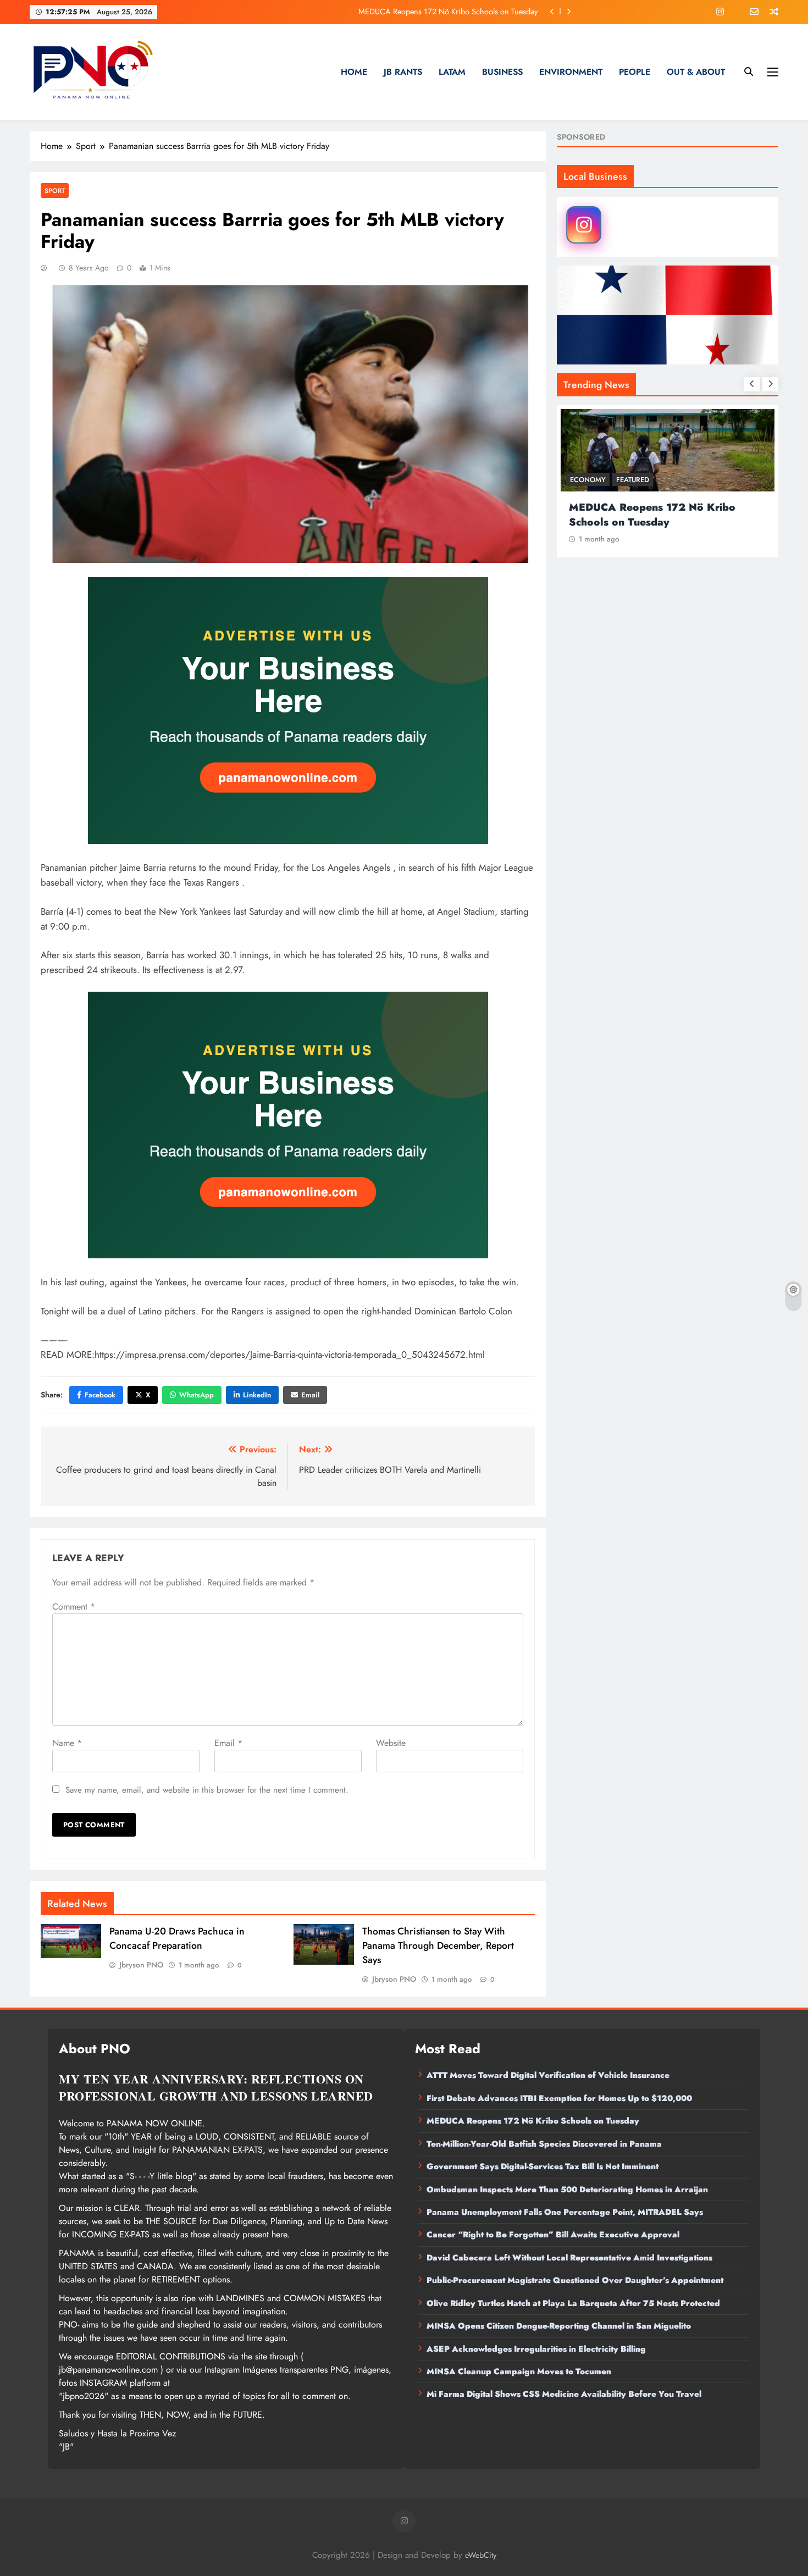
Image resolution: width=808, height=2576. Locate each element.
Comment (74, 1607)
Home (354, 72)
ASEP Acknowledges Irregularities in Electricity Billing (536, 2349)
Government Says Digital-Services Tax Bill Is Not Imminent (543, 2166)
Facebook (100, 1395)
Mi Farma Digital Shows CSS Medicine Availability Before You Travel (564, 2394)
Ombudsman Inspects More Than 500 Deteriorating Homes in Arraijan (567, 2190)
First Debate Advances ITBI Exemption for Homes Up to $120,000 (559, 2098)
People (635, 72)
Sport (55, 190)
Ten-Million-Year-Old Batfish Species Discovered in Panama (544, 2144)
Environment (571, 72)
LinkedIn (257, 1395)
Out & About (696, 72)
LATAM (452, 72)
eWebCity (481, 2555)
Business (502, 72)
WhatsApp (197, 1395)
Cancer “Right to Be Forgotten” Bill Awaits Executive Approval (553, 2235)
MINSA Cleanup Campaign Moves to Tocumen (519, 2372)
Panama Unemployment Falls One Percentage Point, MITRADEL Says (565, 2212)
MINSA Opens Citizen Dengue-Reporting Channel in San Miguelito (559, 2326)
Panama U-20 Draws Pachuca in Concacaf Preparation (177, 1938)
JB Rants (403, 72)
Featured (633, 480)
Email (310, 1395)
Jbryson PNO (141, 1965)
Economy (588, 480)
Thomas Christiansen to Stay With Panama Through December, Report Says (438, 1945)
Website (391, 1743)
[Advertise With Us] (288, 711)
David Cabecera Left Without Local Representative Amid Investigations (569, 2258)
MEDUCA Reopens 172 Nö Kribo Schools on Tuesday (448, 12)
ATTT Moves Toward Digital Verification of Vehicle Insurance (548, 2075)
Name (67, 1743)
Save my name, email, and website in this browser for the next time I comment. (207, 1790)
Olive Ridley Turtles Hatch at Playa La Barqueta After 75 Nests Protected (573, 2303)
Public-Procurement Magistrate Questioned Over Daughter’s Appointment (575, 2280)
